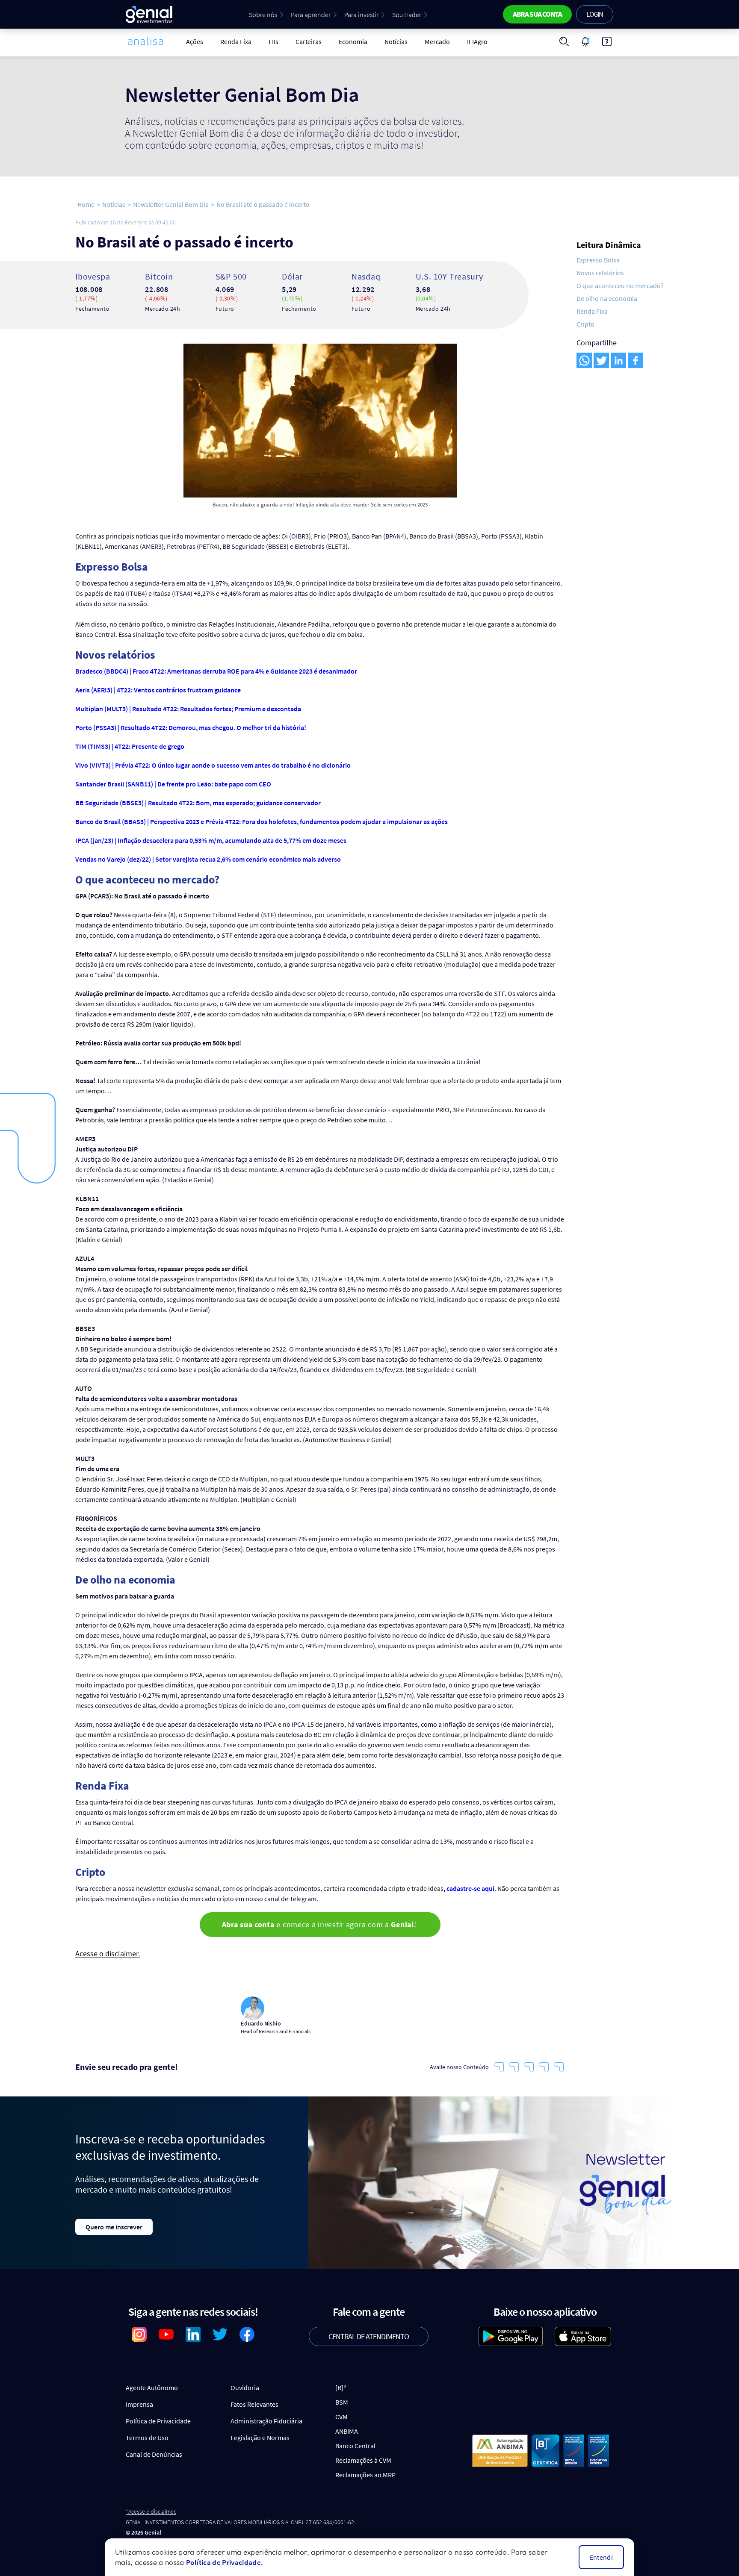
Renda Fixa (236, 41)
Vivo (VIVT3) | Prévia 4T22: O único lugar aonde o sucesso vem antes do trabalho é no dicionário (213, 765)
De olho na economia (607, 298)
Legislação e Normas (260, 2438)
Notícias (396, 41)
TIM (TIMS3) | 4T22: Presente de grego (130, 746)
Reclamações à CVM (363, 2460)
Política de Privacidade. (225, 2562)
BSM (342, 2402)
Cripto (585, 324)
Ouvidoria (245, 2388)
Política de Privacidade (158, 2421)
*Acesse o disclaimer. (151, 2512)
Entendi (601, 2557)
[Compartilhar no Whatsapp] (584, 360)
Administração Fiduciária (266, 2421)
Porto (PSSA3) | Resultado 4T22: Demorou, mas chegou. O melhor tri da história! (191, 727)
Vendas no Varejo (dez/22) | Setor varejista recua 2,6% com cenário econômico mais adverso (209, 859)
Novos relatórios (600, 273)
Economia (353, 41)
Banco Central (355, 2446)
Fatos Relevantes (254, 2404)
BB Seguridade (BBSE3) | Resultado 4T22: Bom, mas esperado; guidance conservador (199, 803)
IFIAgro (477, 41)
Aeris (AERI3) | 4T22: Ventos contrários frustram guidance (159, 690)
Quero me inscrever (114, 2227)
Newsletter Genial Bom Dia (171, 204)
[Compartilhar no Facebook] (636, 360)
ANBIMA (347, 2431)
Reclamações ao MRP (365, 2475)
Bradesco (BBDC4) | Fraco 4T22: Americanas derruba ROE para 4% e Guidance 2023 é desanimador (217, 671)
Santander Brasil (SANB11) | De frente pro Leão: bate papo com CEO (174, 784)
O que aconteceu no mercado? (620, 286)
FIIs (273, 41)
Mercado (437, 41)
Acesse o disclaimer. (108, 1954)
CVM (341, 2417)
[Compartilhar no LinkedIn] (618, 360)
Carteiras (309, 41)
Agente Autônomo (152, 2388)
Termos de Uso (147, 2438)
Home (86, 204)
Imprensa (139, 2404)
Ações (195, 41)
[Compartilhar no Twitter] (601, 360)
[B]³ (341, 2388)
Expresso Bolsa (598, 260)
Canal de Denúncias (154, 2454)
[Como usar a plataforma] (607, 41)
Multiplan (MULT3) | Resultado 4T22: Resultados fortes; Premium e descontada (189, 709)
